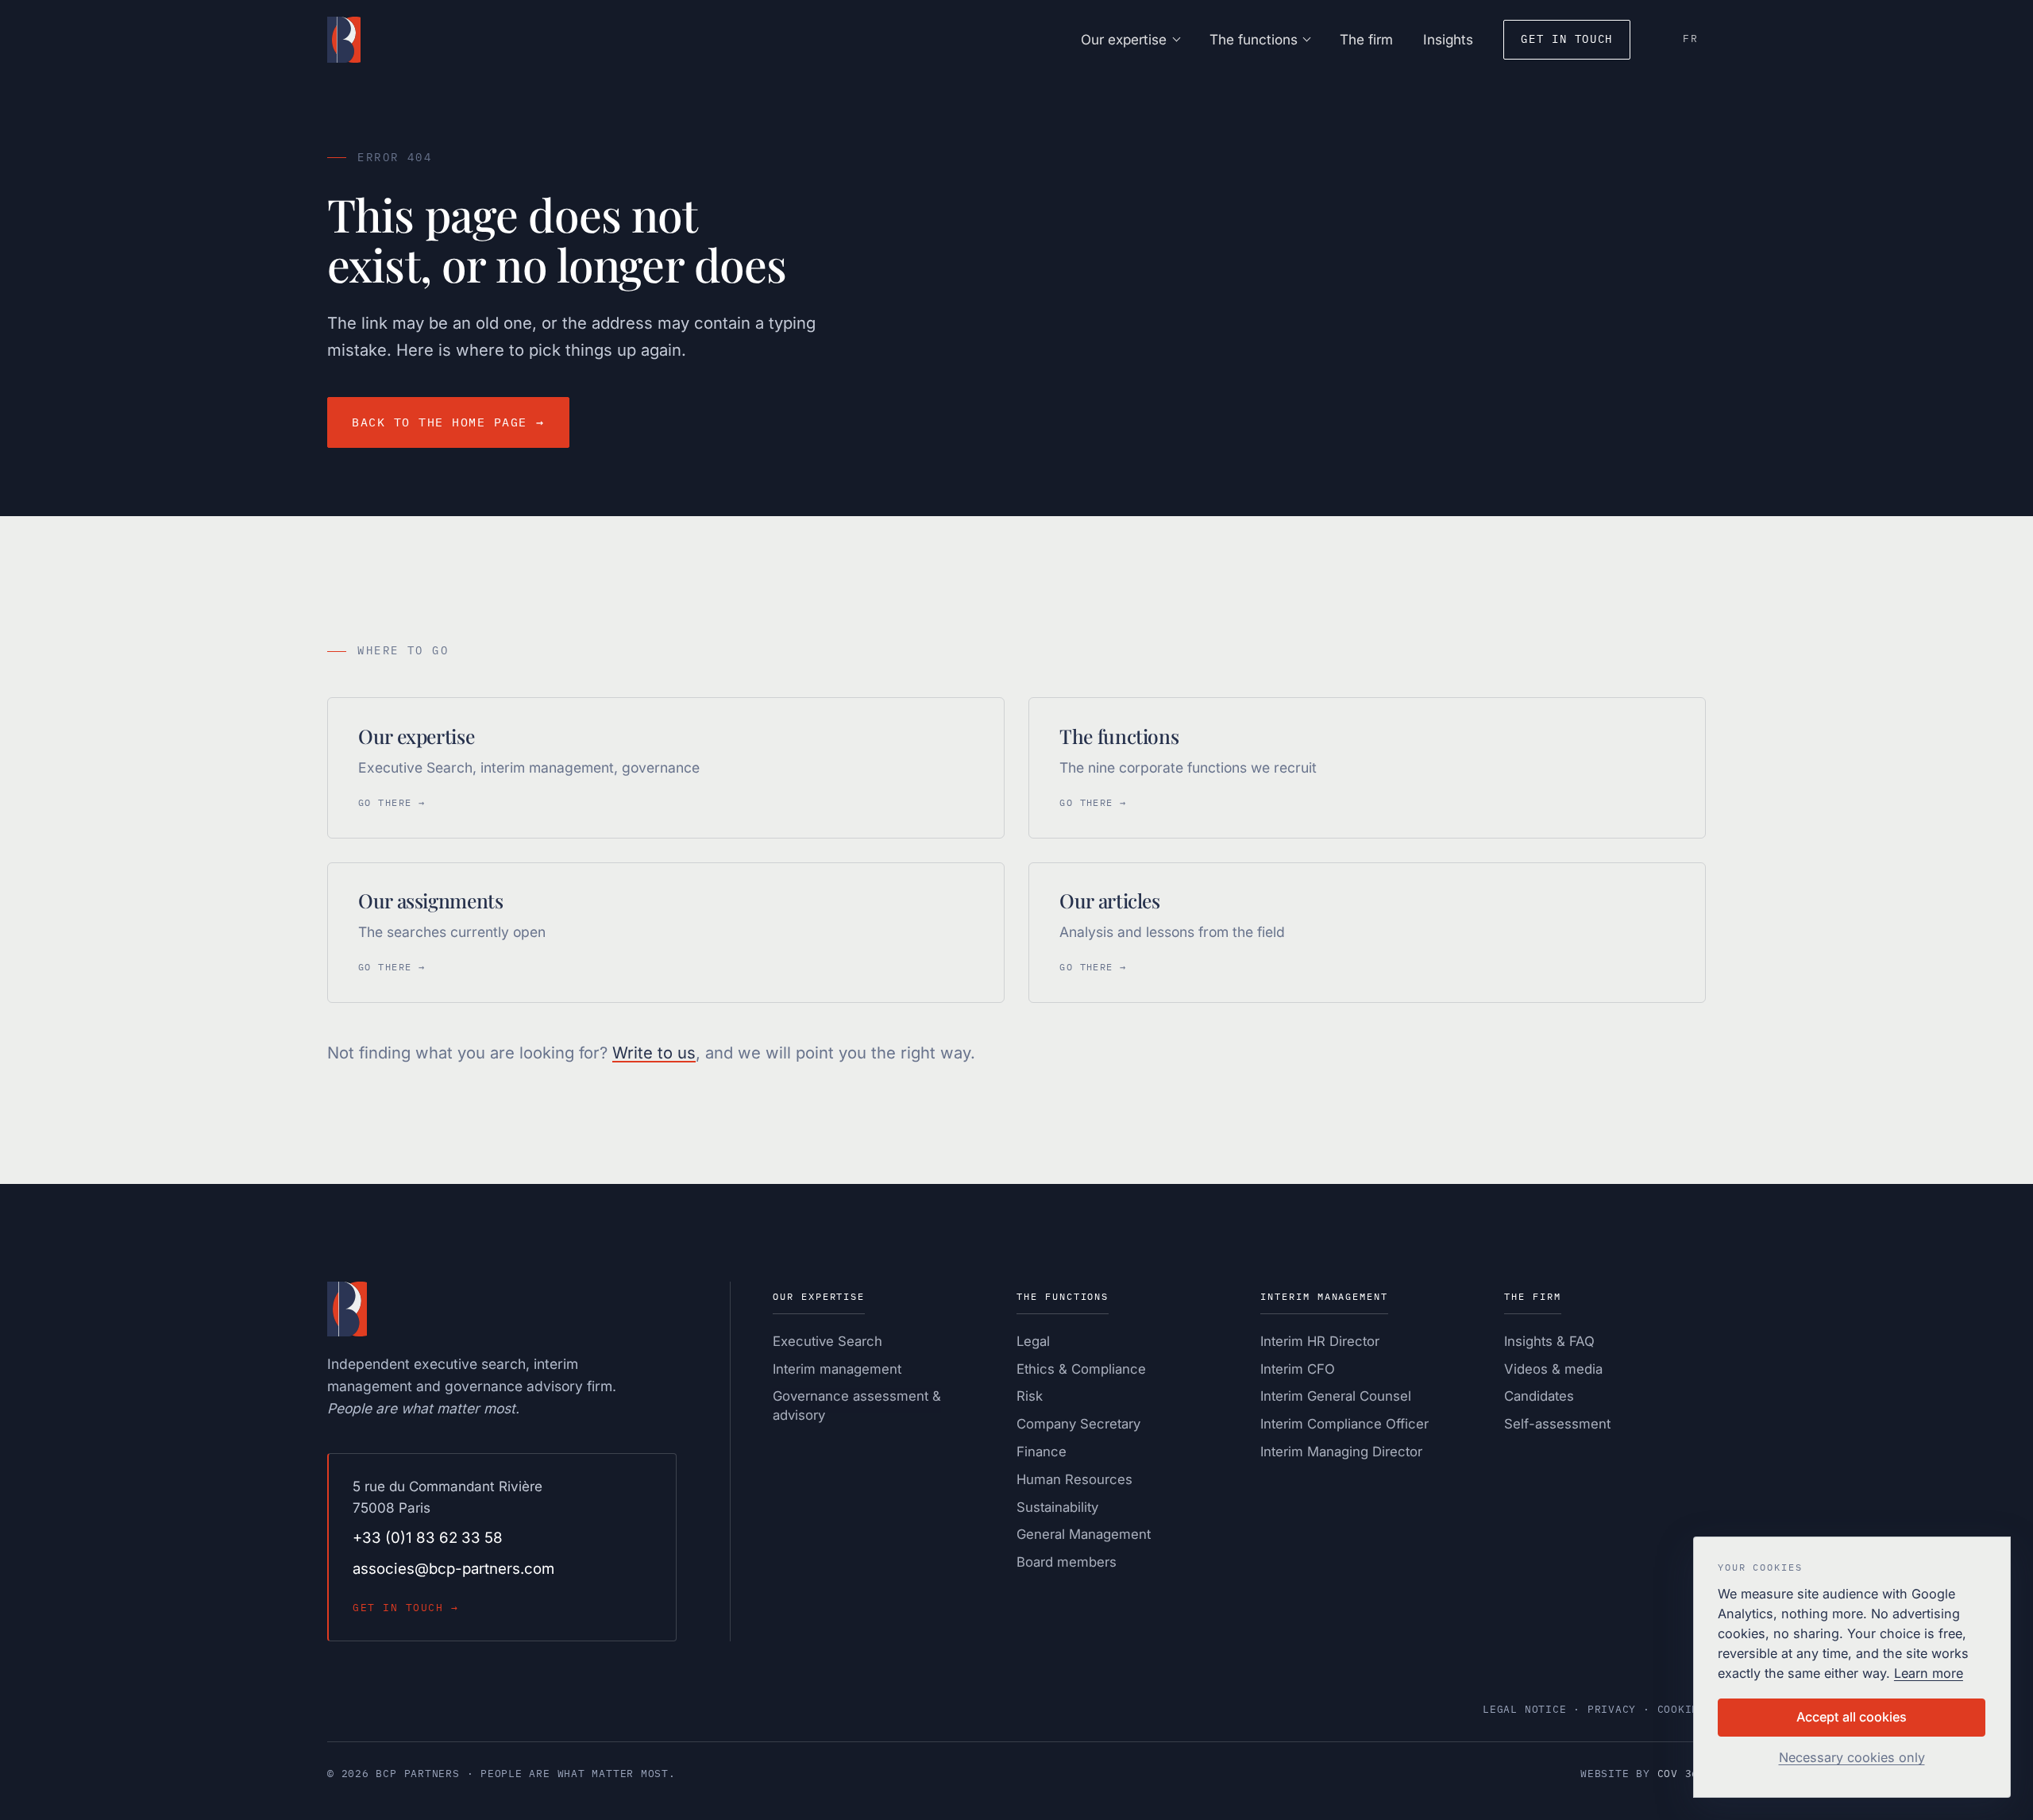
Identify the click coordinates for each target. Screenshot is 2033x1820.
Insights (1448, 39)
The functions (1254, 39)
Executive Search (827, 1341)
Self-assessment (1557, 1424)
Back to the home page (448, 422)
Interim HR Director (1320, 1341)
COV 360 (1682, 1774)
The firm (1366, 39)
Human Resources (1074, 1479)
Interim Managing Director (1341, 1452)
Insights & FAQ (1549, 1341)
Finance (1042, 1452)
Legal (1033, 1341)
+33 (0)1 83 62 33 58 (428, 1537)
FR (1690, 39)
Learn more (1929, 1673)
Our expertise (1124, 39)
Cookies (1682, 1709)
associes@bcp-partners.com (453, 1568)
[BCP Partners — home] (344, 40)
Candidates (1539, 1396)
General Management (1084, 1534)
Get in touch (1567, 39)
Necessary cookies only (1852, 1757)
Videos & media (1553, 1369)
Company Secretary (1078, 1424)
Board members (1067, 1562)
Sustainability (1057, 1507)
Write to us (654, 1053)
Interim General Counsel (1336, 1396)
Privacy (1612, 1709)
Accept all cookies (1852, 1717)
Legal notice (1524, 1709)
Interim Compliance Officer (1344, 1424)
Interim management (837, 1369)
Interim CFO (1298, 1369)
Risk (1030, 1396)
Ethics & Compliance (1081, 1369)
